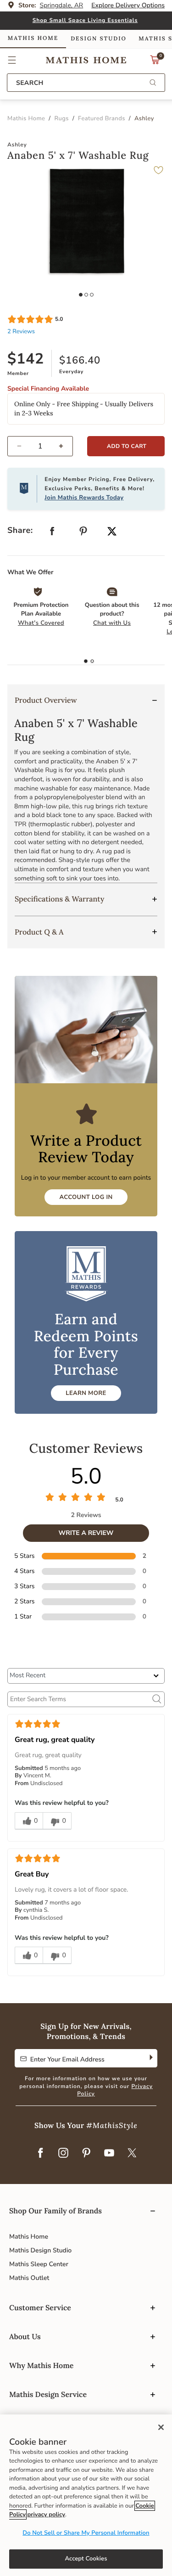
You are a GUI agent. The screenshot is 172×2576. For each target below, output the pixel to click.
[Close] (161, 2427)
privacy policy (46, 2514)
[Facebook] (40, 2153)
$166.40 (80, 360)
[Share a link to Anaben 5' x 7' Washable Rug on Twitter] (112, 532)
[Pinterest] (86, 2153)
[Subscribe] (150, 2058)
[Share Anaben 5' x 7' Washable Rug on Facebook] (52, 533)
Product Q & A (39, 932)
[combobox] (86, 83)
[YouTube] (109, 2153)
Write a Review (86, 1533)
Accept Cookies (86, 2559)
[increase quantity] (65, 446)
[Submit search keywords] (153, 83)
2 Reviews (21, 331)
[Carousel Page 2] (86, 295)
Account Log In (86, 1197)
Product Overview (46, 700)
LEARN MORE (86, 1393)
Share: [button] (20, 531)
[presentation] (92, 661)
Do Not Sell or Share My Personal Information (86, 2533)
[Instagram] (63, 2153)
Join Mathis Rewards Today (84, 498)
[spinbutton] (40, 446)
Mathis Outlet (29, 2278)
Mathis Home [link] (33, 38)
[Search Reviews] (157, 1699)
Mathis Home (29, 2237)
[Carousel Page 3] (92, 295)
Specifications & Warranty (59, 899)
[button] (12, 60)
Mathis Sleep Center (39, 2264)
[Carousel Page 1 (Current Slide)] (81, 295)
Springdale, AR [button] (62, 5)
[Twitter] (132, 2153)
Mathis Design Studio (40, 2250)
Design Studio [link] (99, 39)
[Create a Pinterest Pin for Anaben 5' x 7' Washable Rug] (83, 533)
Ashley (17, 145)
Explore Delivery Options (128, 5)
